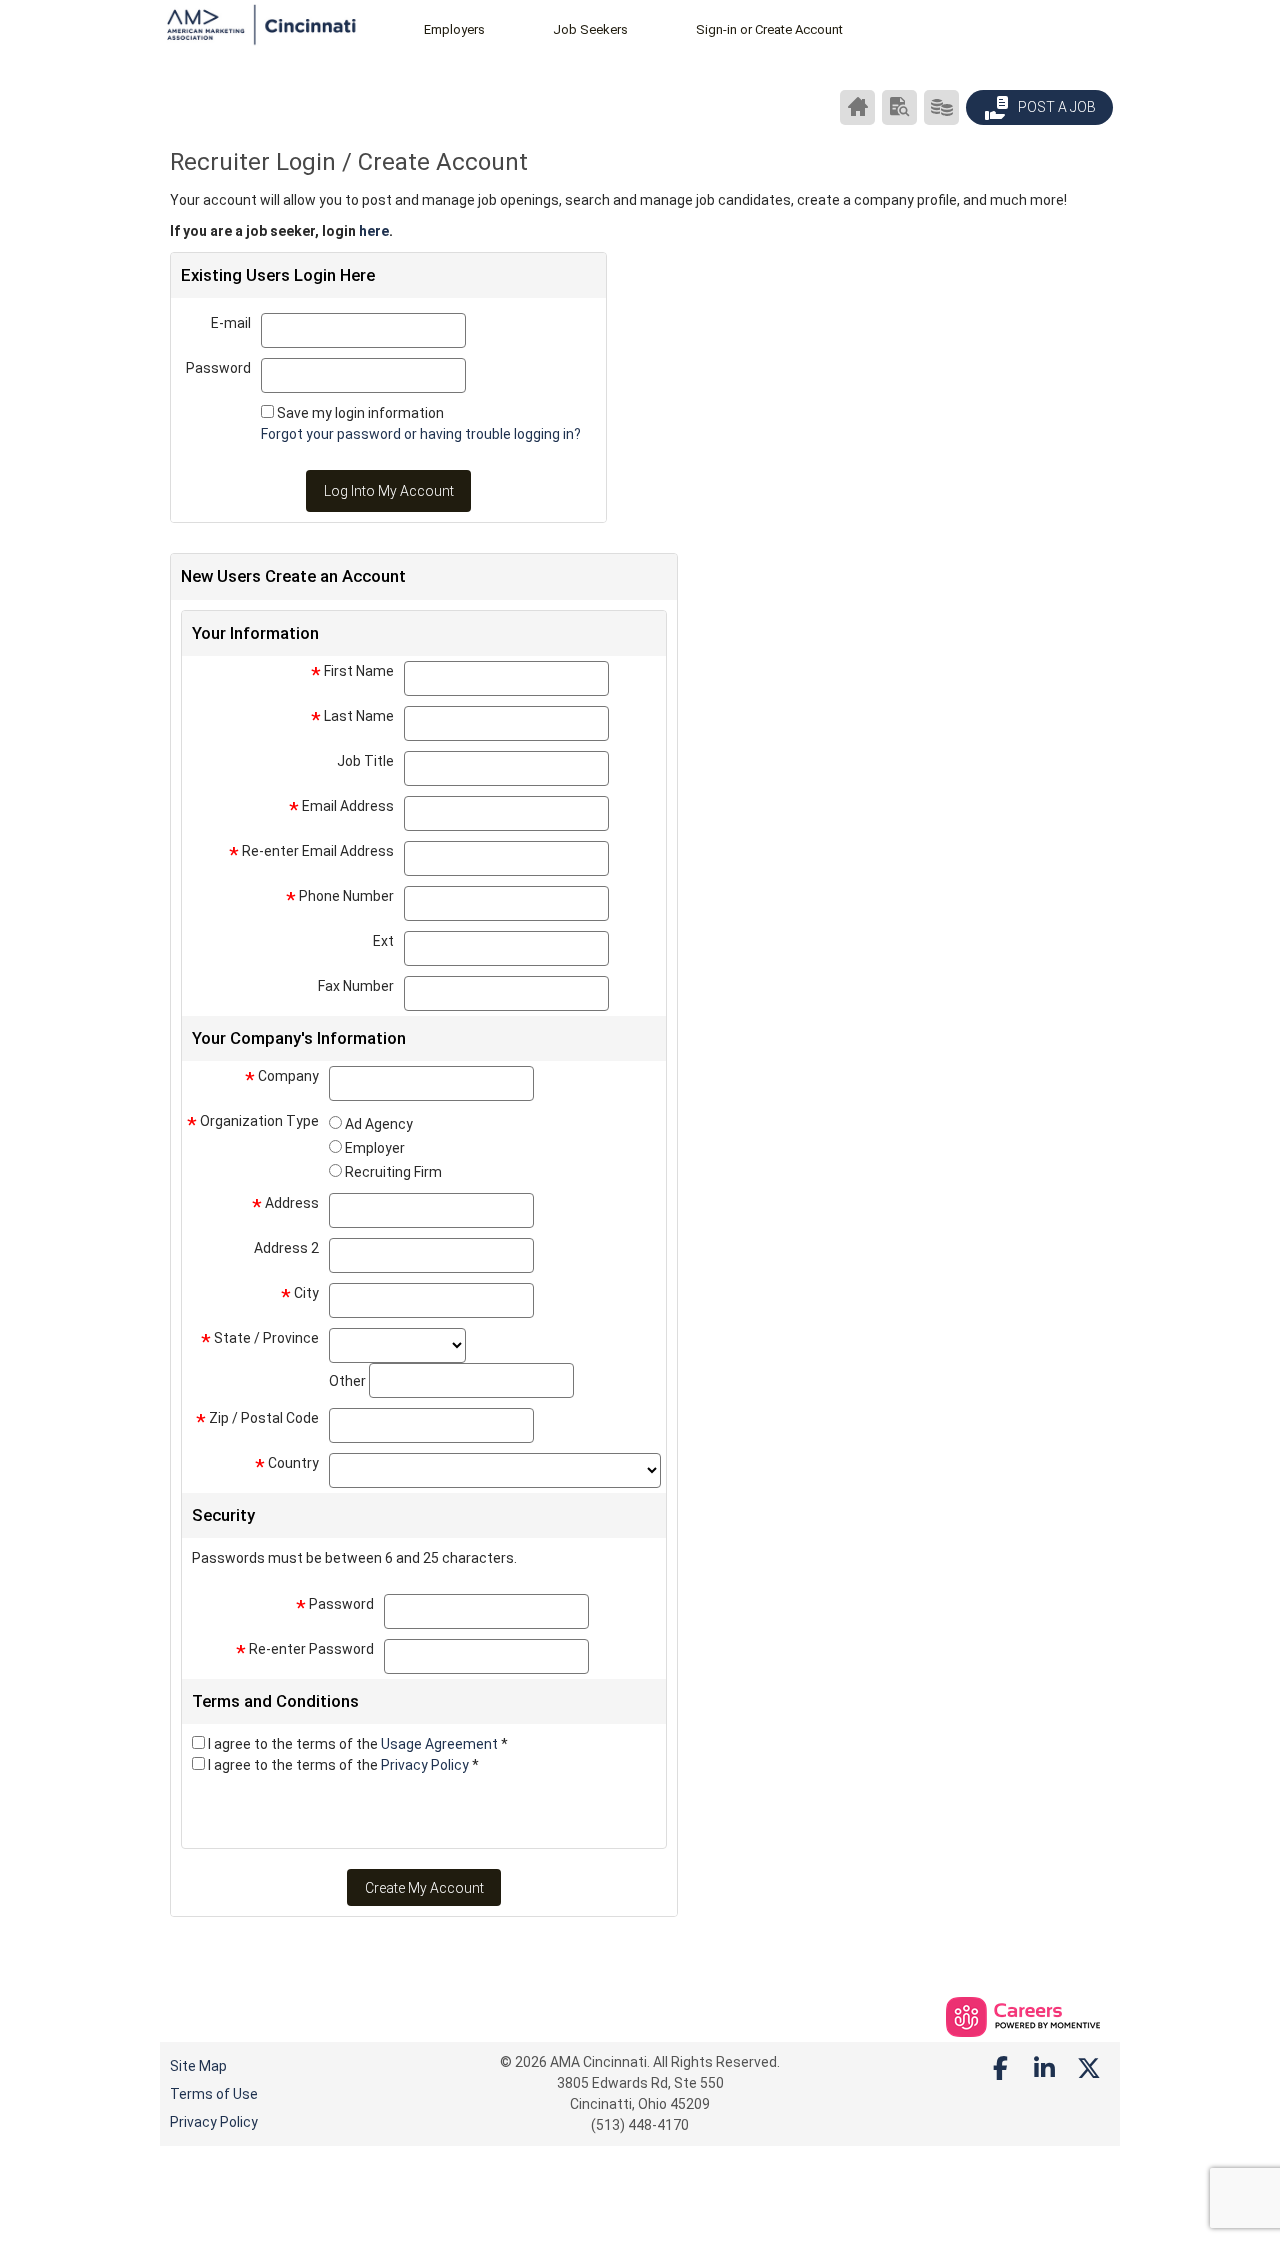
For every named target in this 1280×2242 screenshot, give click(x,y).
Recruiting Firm (393, 1172)
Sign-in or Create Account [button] (769, 29)
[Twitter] (1090, 2069)
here (374, 231)
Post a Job (1055, 107)
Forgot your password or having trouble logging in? (421, 434)
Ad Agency (379, 1124)
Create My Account (424, 1888)
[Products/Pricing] (941, 107)
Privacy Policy (426, 1765)
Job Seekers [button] (590, 29)
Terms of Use (214, 2094)
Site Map (198, 2066)
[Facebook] (1001, 2069)
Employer (375, 1148)
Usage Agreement (441, 1744)
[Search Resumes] (899, 107)
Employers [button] (454, 29)
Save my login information (360, 413)
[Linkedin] (1045, 2069)
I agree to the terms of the (358, 1744)
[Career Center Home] (857, 107)
